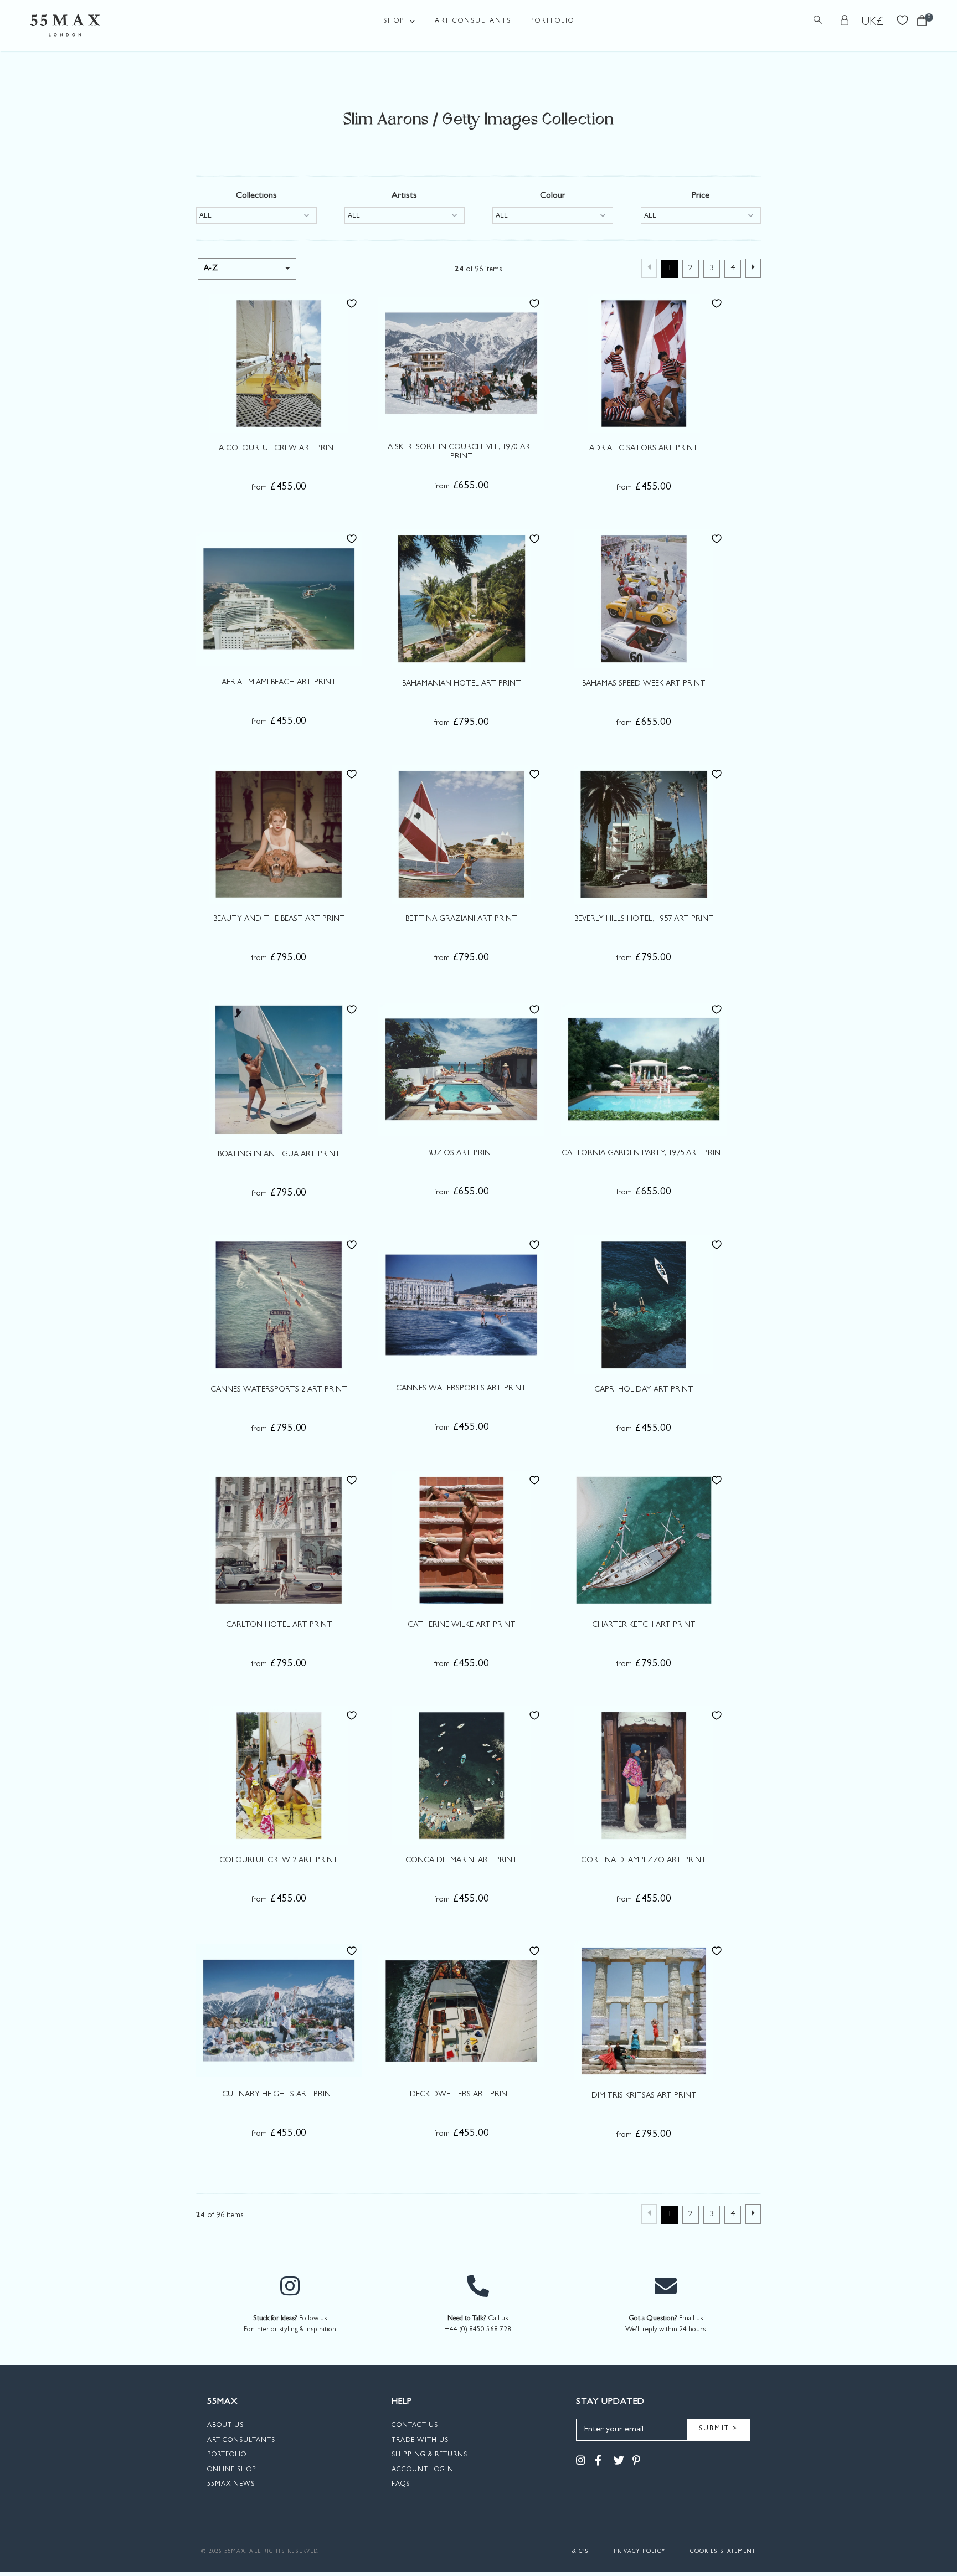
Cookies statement (723, 2552)
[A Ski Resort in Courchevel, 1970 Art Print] (461, 363)
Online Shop (232, 2470)
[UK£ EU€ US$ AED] (873, 22)
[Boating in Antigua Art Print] (279, 1069)
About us (225, 2426)
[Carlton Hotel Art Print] (279, 1540)
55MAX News (231, 2485)
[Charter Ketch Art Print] (644, 1540)
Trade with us (420, 2441)
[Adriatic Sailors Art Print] (644, 363)
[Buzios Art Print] (461, 1069)
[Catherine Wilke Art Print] (461, 1540)
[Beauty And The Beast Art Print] (279, 834)
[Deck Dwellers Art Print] (461, 2010)
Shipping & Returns (429, 2455)
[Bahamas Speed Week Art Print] (644, 599)
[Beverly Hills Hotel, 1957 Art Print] (644, 834)
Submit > (719, 2429)
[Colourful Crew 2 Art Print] (279, 1775)
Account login (423, 2470)
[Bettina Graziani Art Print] (461, 834)
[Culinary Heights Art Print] (279, 2010)
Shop (394, 22)
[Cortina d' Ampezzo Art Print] (644, 1775)
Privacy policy (640, 2552)
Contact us (415, 2426)
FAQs (401, 2485)
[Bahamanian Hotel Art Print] (461, 599)
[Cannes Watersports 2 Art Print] (279, 1305)
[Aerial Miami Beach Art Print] (279, 598)
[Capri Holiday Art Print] (644, 1305)
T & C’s (578, 2552)
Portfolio (552, 22)
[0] (922, 24)
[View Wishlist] (902, 19)
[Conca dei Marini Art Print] (461, 1775)
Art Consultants (473, 22)
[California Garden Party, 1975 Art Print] (644, 1069)
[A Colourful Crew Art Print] (279, 363)
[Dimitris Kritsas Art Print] (644, 2011)
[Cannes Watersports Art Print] (461, 1304)
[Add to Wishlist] (352, 303)
